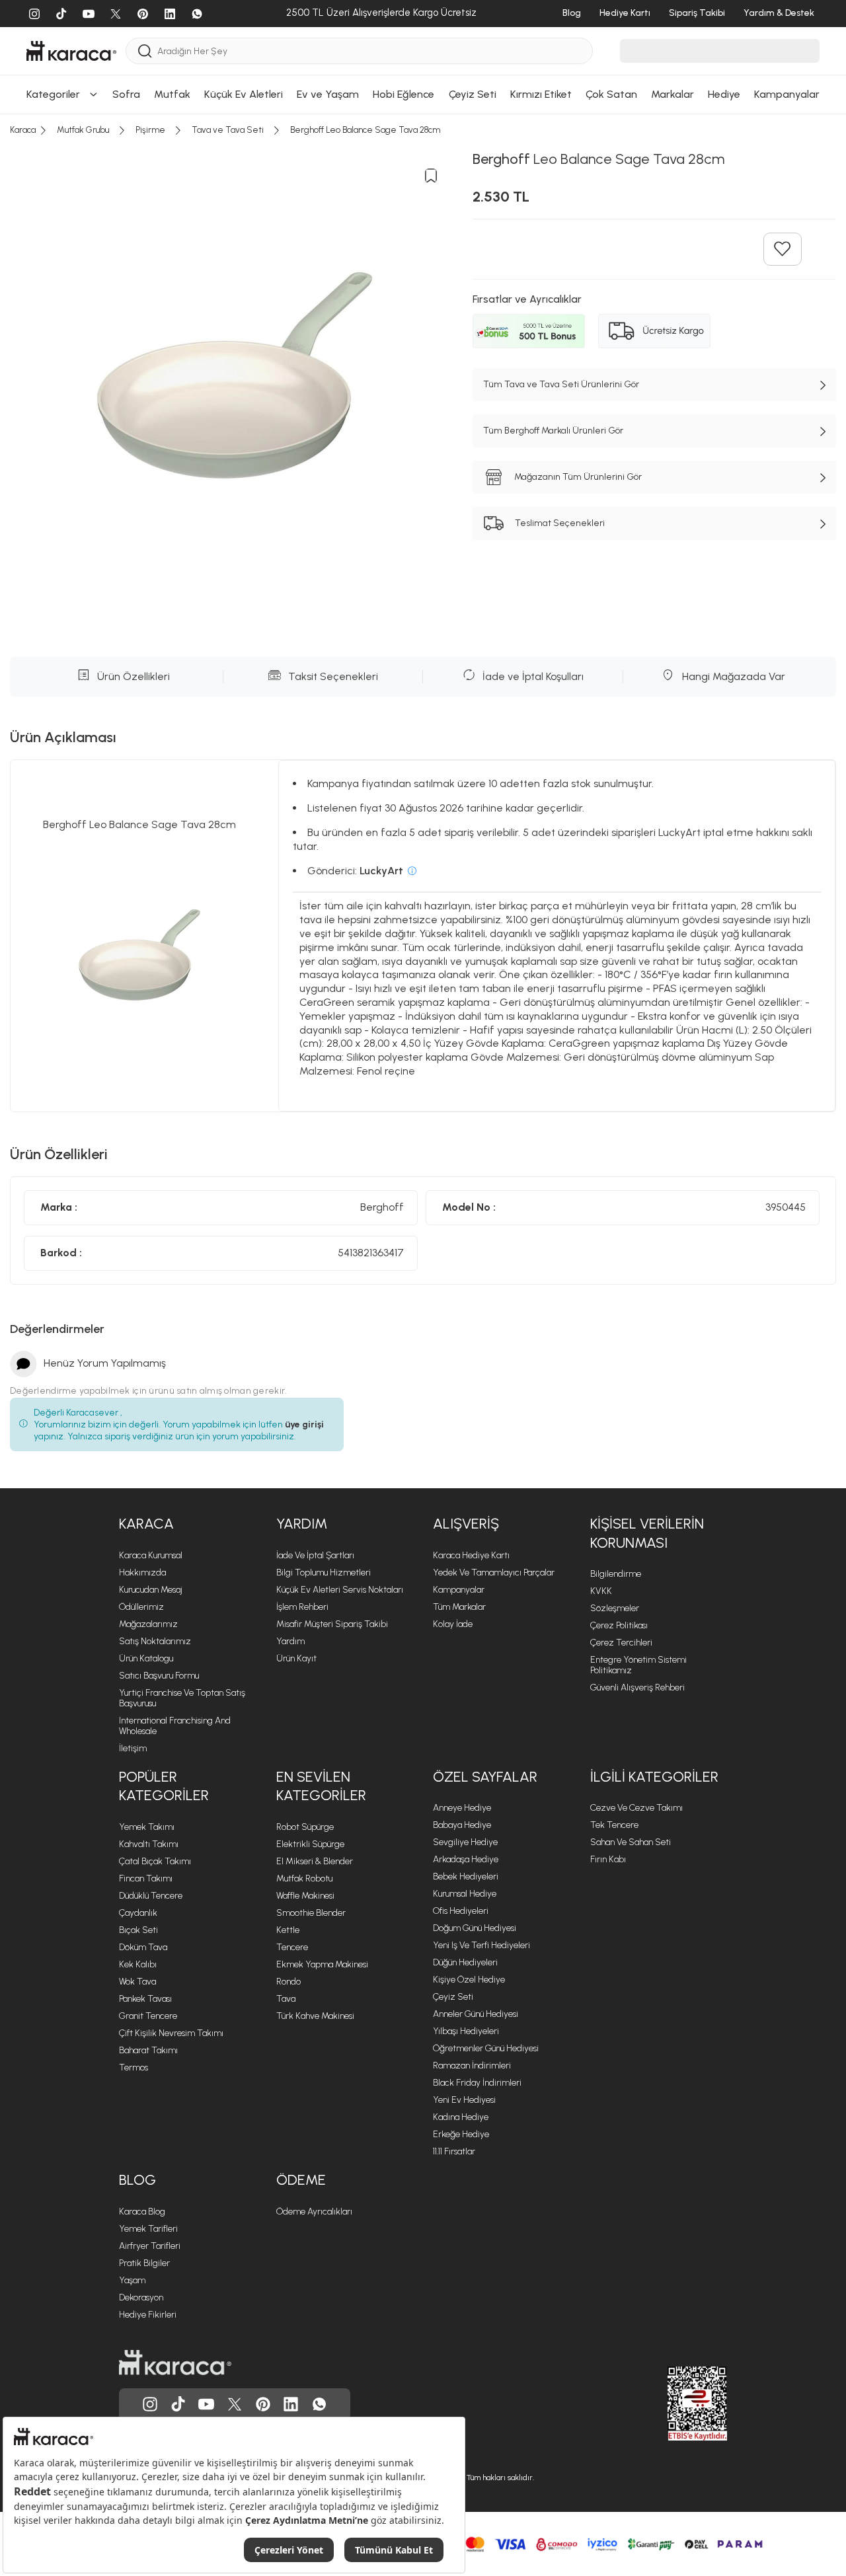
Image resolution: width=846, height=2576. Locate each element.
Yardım (290, 1641)
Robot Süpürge (305, 1827)
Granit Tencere (148, 2016)
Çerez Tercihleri (621, 1643)
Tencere (292, 1947)
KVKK (601, 1591)
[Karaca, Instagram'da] (150, 2404)
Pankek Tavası (145, 1999)
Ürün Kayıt (296, 1658)
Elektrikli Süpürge (310, 1844)
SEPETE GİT (423, 41)
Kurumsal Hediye (465, 1894)
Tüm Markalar (459, 1607)
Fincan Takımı (146, 1878)
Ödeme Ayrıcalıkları (314, 2212)
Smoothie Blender (311, 1913)
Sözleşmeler (615, 1608)
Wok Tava (137, 1982)
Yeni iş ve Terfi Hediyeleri (481, 1945)
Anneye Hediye (462, 1808)
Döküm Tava (143, 1947)
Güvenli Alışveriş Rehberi (637, 1687)
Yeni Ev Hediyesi (464, 2100)
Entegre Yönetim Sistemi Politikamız (638, 1665)
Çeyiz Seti (453, 1997)
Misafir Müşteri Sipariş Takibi (332, 1624)
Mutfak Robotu (304, 1878)
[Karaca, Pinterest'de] (263, 2404)
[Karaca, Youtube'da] (206, 2404)
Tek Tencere (614, 1825)
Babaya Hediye (462, 1825)
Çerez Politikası (619, 1625)
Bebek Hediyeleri (466, 1876)
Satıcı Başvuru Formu (159, 1676)
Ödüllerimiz (141, 1607)
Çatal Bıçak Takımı (155, 1861)
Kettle (288, 1930)
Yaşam (132, 2280)
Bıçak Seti (138, 1930)
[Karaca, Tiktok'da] (178, 2404)
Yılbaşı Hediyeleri (466, 2031)
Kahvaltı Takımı (149, 1844)
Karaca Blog (142, 2212)
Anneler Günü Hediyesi (476, 2014)
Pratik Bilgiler (144, 2263)
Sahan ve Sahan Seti (631, 1842)
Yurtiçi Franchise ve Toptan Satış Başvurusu (182, 1698)
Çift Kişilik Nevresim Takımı (171, 2033)
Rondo (288, 1982)
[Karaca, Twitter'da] (235, 2404)
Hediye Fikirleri (148, 2315)
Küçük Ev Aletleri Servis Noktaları (340, 1590)
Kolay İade (453, 1624)
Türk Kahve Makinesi (315, 2016)
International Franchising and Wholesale (175, 1726)
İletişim (133, 1748)
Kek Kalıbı (138, 1964)
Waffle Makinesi (305, 1896)
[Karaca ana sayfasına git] (175, 2363)
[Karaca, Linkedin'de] (291, 2404)
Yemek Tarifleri (148, 2229)
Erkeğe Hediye (461, 2134)
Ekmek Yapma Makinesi (322, 1964)
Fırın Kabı (608, 1859)
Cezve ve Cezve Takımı (636, 1808)
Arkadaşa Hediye (466, 1859)
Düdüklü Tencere (151, 1896)
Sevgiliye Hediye (465, 1842)
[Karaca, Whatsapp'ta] (319, 2404)
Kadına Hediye (461, 2117)
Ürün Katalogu (146, 1658)
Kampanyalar (459, 1590)
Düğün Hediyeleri (465, 1962)
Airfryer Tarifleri (150, 2246)
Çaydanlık (138, 1913)
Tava (286, 1999)
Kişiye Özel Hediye (469, 1980)
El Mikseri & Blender (315, 1861)
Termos (134, 2067)
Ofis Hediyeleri (461, 1911)
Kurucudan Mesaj (151, 1590)
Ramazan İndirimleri (472, 2065)
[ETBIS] (673, 2404)
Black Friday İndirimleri (477, 2083)
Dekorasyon (141, 2297)
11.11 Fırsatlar (454, 2151)
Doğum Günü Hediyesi (475, 1928)
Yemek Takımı (147, 1827)
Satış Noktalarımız (155, 1641)
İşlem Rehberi (302, 1607)
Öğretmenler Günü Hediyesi (486, 2048)
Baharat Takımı (148, 2050)
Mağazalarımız (148, 1624)
